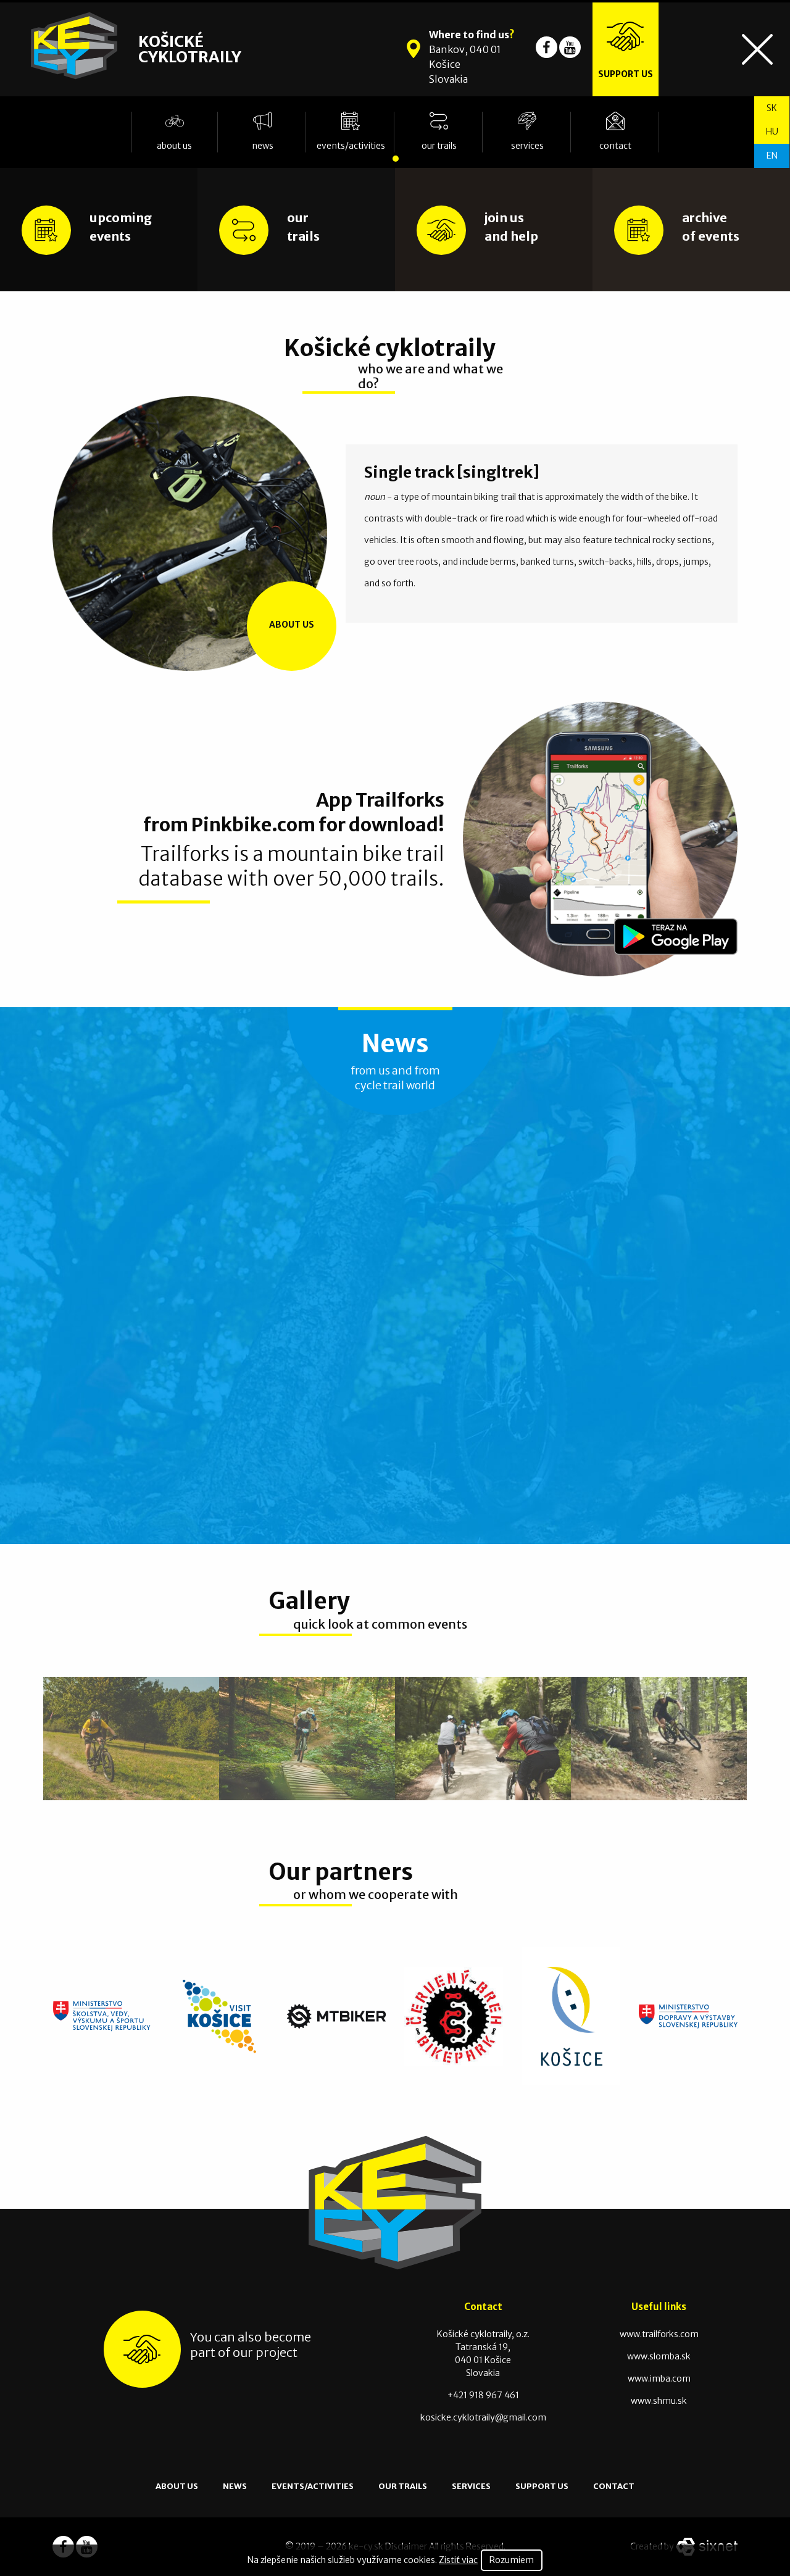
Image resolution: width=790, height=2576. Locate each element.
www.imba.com (659, 2379)
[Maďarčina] (772, 132)
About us (174, 146)
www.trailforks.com (659, 2334)
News (263, 146)
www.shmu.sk (659, 2401)
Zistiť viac (458, 2560)
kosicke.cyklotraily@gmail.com (483, 2417)
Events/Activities (351, 146)
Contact (615, 146)
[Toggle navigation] (757, 49)
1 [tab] (395, 155)
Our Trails (439, 146)
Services (527, 146)
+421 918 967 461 (483, 2395)
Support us (542, 2486)
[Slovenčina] (772, 108)
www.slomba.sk (659, 2356)
